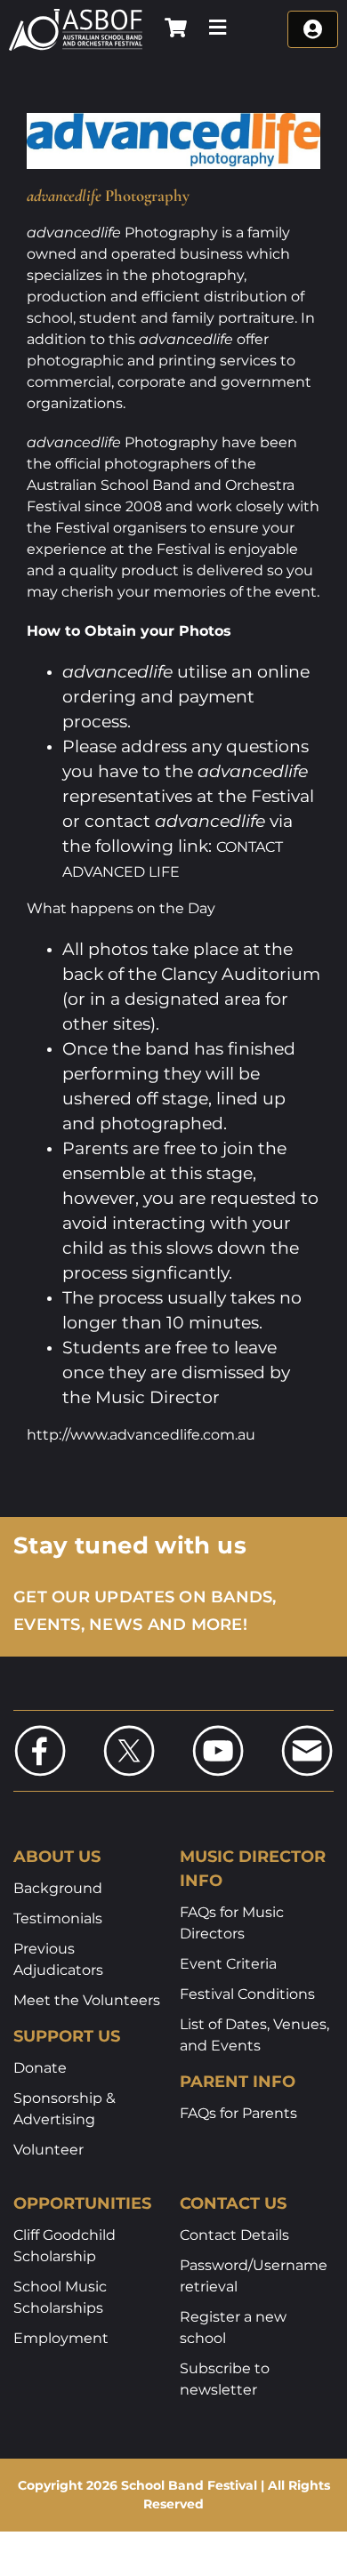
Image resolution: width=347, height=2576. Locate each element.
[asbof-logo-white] (76, 15)
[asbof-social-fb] (40, 1730)
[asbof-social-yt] (218, 1730)
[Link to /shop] (176, 28)
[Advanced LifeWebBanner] (173, 120)
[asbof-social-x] (129, 1730)
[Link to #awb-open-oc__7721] (218, 28)
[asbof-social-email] (307, 1730)
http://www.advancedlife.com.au (141, 1435)
